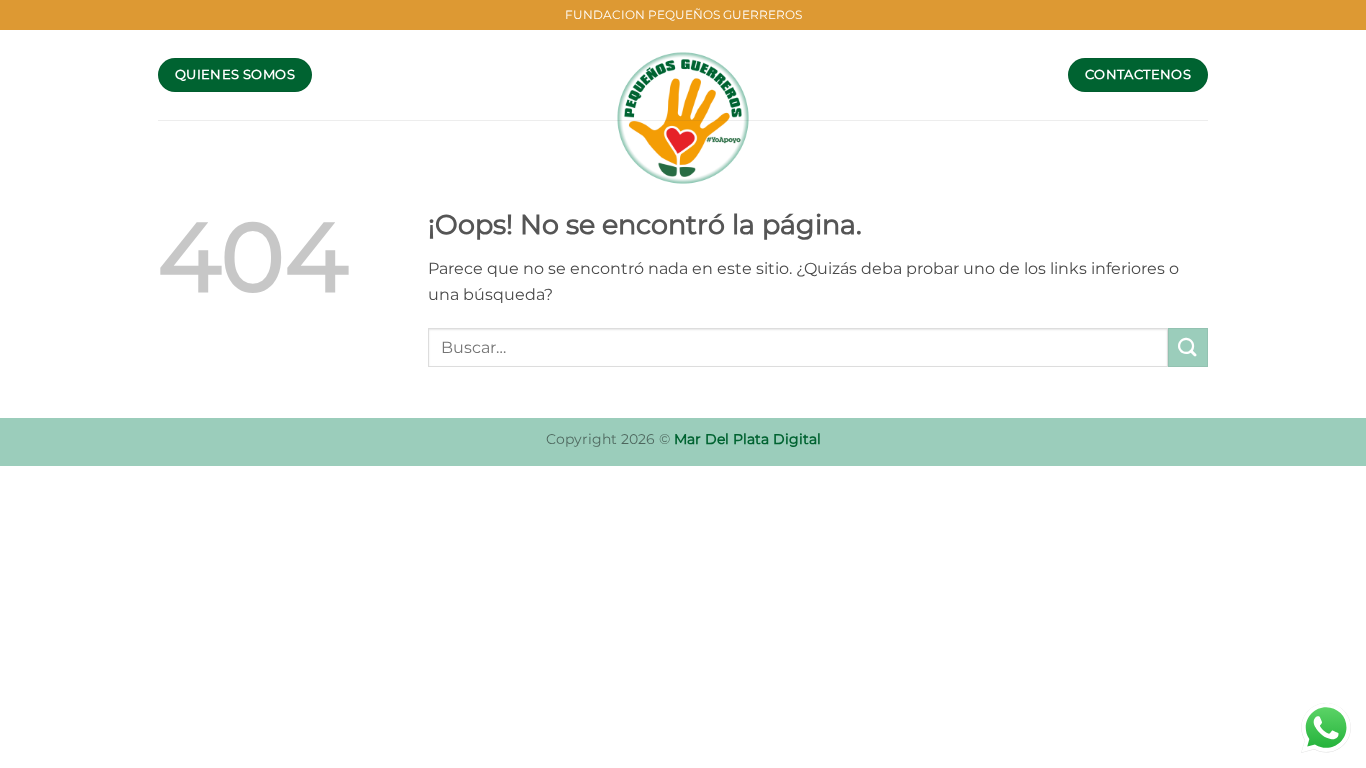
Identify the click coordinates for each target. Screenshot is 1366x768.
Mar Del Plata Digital (747, 439)
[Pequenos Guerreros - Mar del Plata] (683, 118)
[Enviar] (1188, 347)
